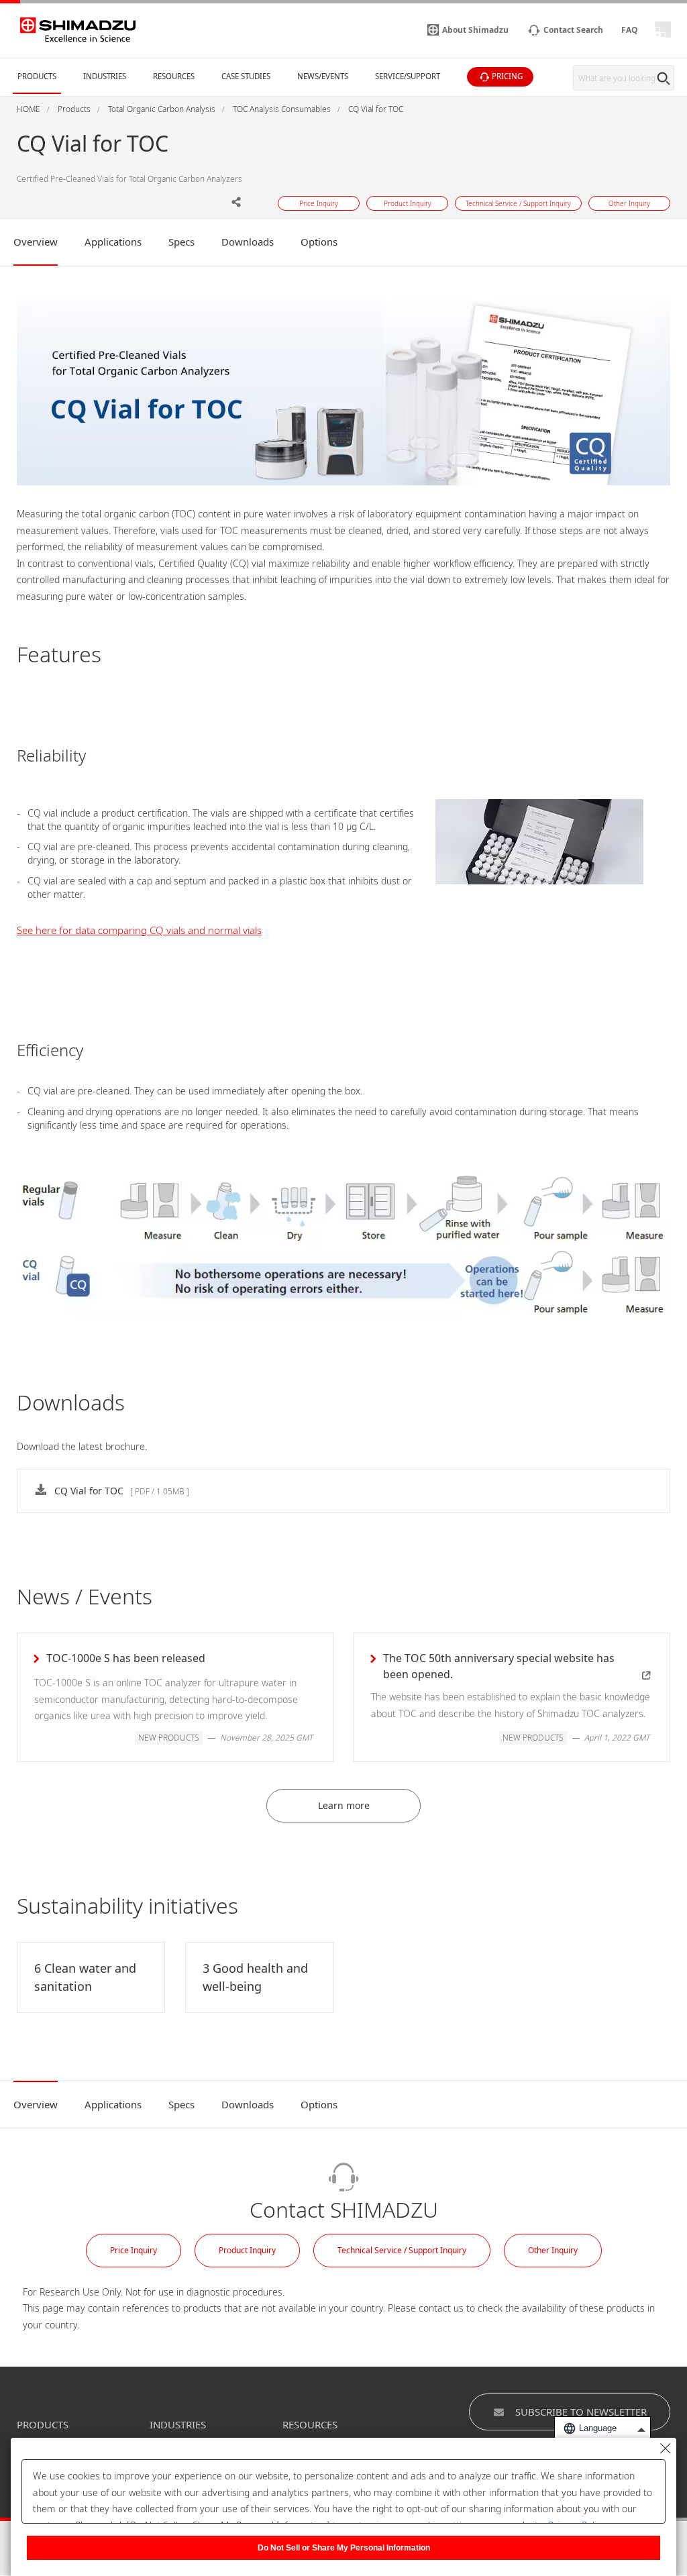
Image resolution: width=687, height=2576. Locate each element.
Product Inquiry (247, 2250)
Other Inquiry (553, 2250)
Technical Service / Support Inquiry (402, 2250)
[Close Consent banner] (666, 2449)
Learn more (344, 1805)
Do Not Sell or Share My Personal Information (344, 2548)
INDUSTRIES (178, 2424)
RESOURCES (310, 2424)
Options (319, 242)
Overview (36, 242)
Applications (113, 242)
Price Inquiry (134, 2250)
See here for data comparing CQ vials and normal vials (139, 930)
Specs (181, 242)
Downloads (248, 242)
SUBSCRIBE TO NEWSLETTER (581, 2412)
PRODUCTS (43, 2424)
